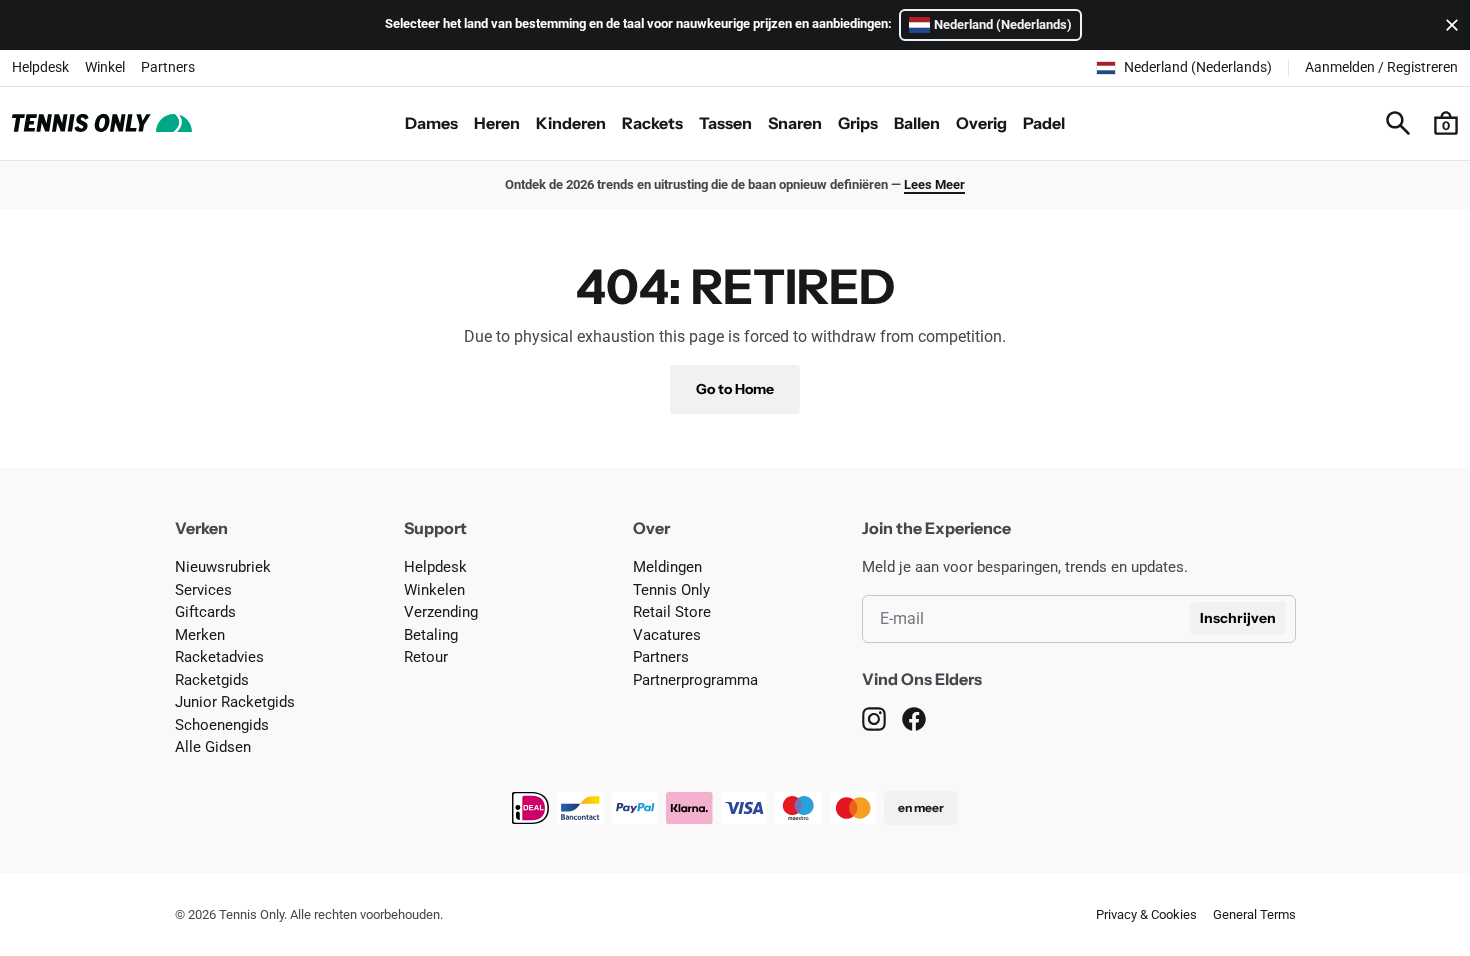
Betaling (431, 635)
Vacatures (667, 635)
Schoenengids (222, 725)
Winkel (105, 67)
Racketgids (212, 680)
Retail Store (672, 612)
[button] (1446, 123)
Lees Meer (934, 184)
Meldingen (667, 567)
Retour (426, 657)
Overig (981, 123)
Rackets (652, 123)
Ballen (917, 123)
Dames (431, 123)
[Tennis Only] (102, 123)
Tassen (725, 123)
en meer (921, 807)
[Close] (1448, 25)
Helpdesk (40, 67)
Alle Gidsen (213, 747)
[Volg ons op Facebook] (914, 719)
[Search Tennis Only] (1398, 123)
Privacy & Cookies (1146, 914)
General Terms (1254, 914)
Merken (200, 635)
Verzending (441, 612)
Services (203, 590)
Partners (168, 67)
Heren (497, 123)
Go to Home (735, 389)
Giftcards (205, 612)
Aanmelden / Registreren (1381, 67)
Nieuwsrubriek (223, 567)
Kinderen (571, 123)
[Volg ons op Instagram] (874, 719)
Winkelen (434, 590)
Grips (858, 123)
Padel (1044, 123)
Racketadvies (219, 657)
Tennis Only (671, 590)
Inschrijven (1238, 618)
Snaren (795, 123)
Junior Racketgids (235, 702)
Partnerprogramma (695, 680)
